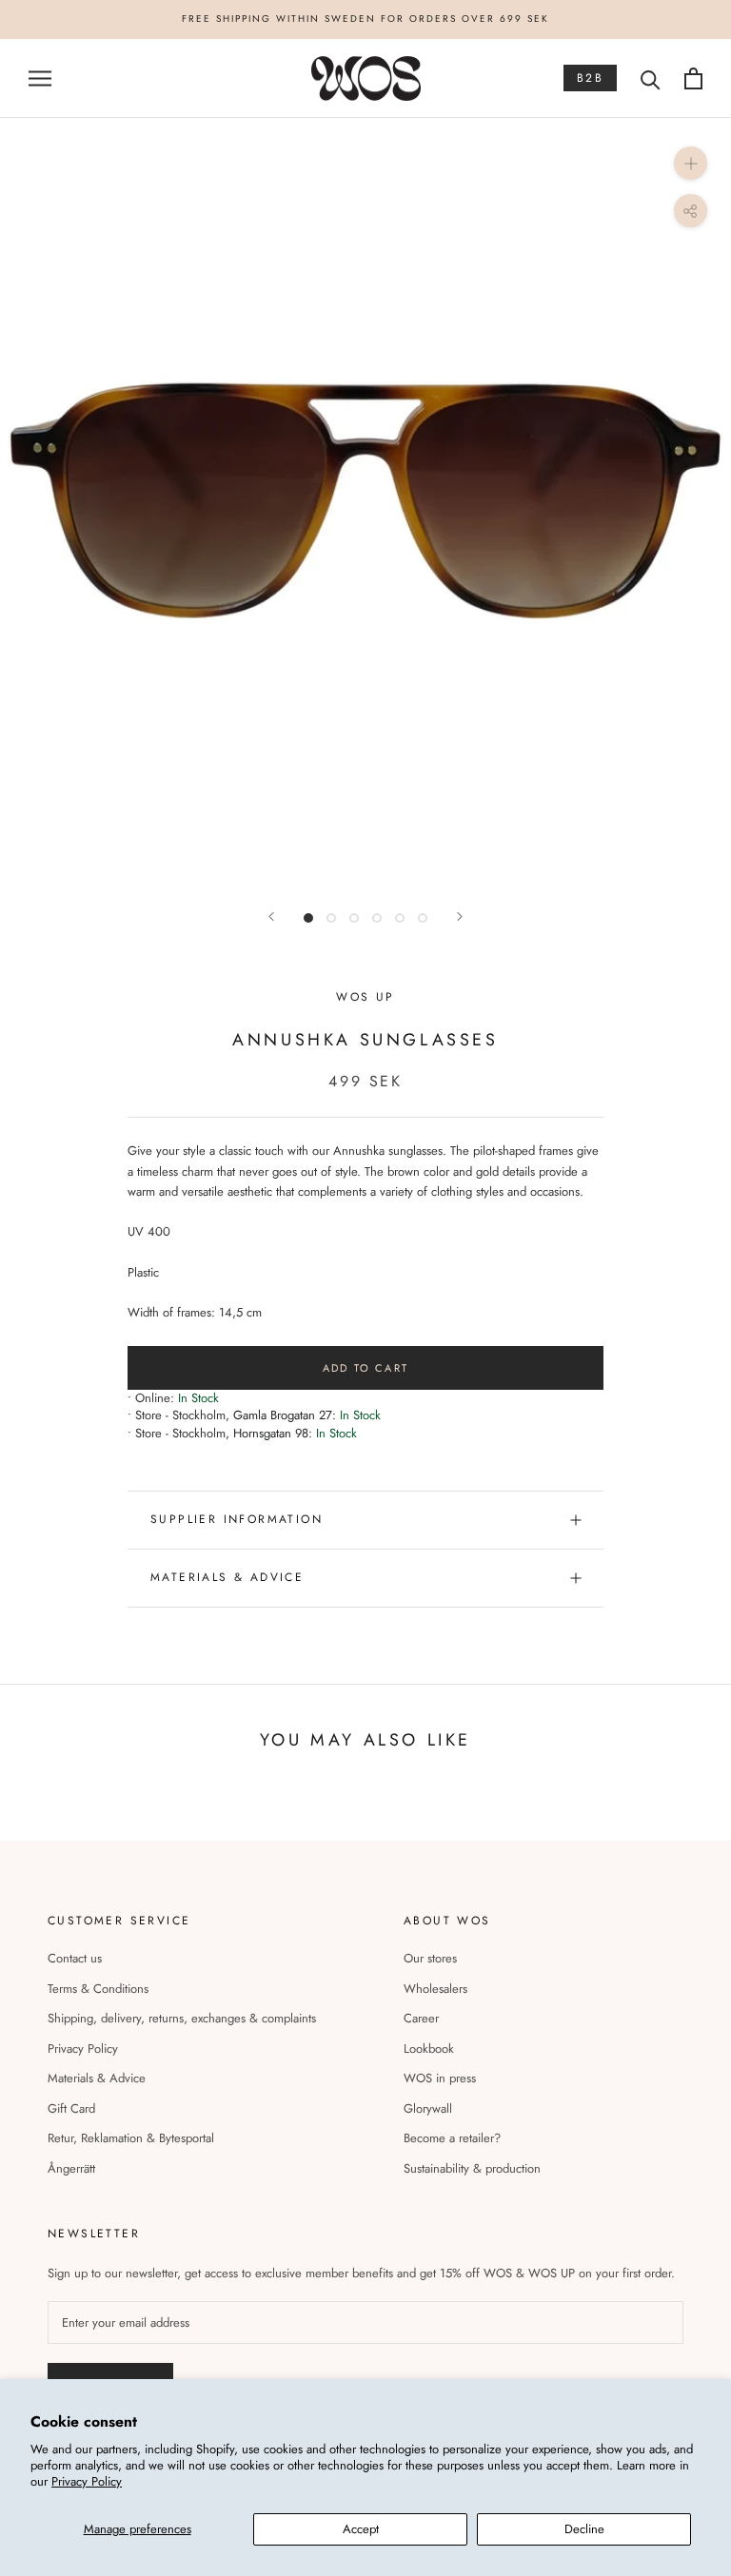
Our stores (430, 1958)
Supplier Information (237, 1519)
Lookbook (429, 2049)
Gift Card (71, 2108)
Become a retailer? (452, 2138)
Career (421, 2018)
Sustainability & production (472, 2168)
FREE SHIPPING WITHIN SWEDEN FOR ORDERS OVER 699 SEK (365, 19)
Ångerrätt (71, 2168)
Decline (584, 2529)
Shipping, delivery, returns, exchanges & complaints (182, 2018)
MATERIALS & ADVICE (227, 1577)
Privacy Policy (87, 2481)
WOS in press (440, 2078)
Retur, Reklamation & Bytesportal (131, 2138)
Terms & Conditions (98, 1989)
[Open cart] (693, 78)
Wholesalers (435, 1989)
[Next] (460, 917)
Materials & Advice (97, 2078)
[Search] (651, 78)
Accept (361, 2529)
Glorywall (428, 2108)
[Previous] (271, 917)
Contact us (75, 1958)
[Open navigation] (40, 78)
